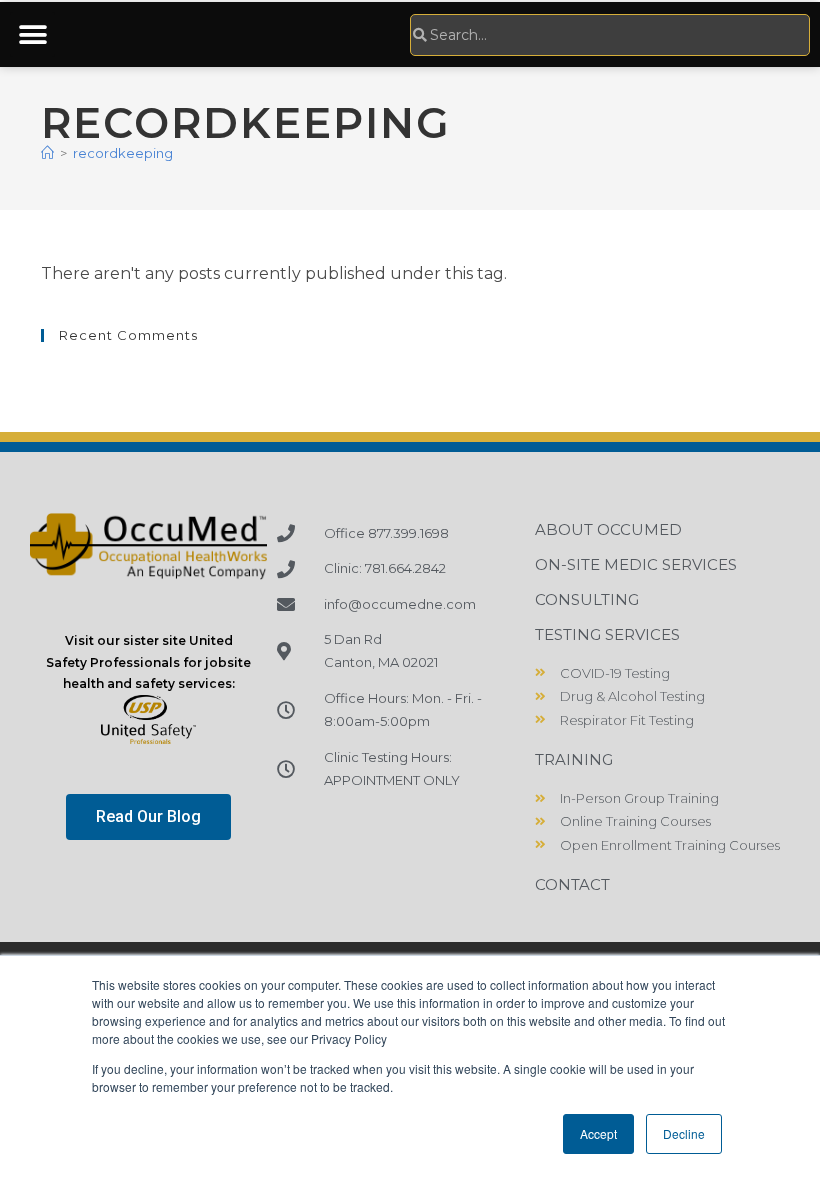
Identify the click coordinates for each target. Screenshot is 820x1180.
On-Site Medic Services (636, 564)
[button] (32, 34)
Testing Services (607, 634)
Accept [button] (598, 1133)
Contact (572, 884)
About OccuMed (608, 529)
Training (574, 759)
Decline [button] (684, 1133)
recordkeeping (123, 153)
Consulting (587, 599)
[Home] (47, 153)
